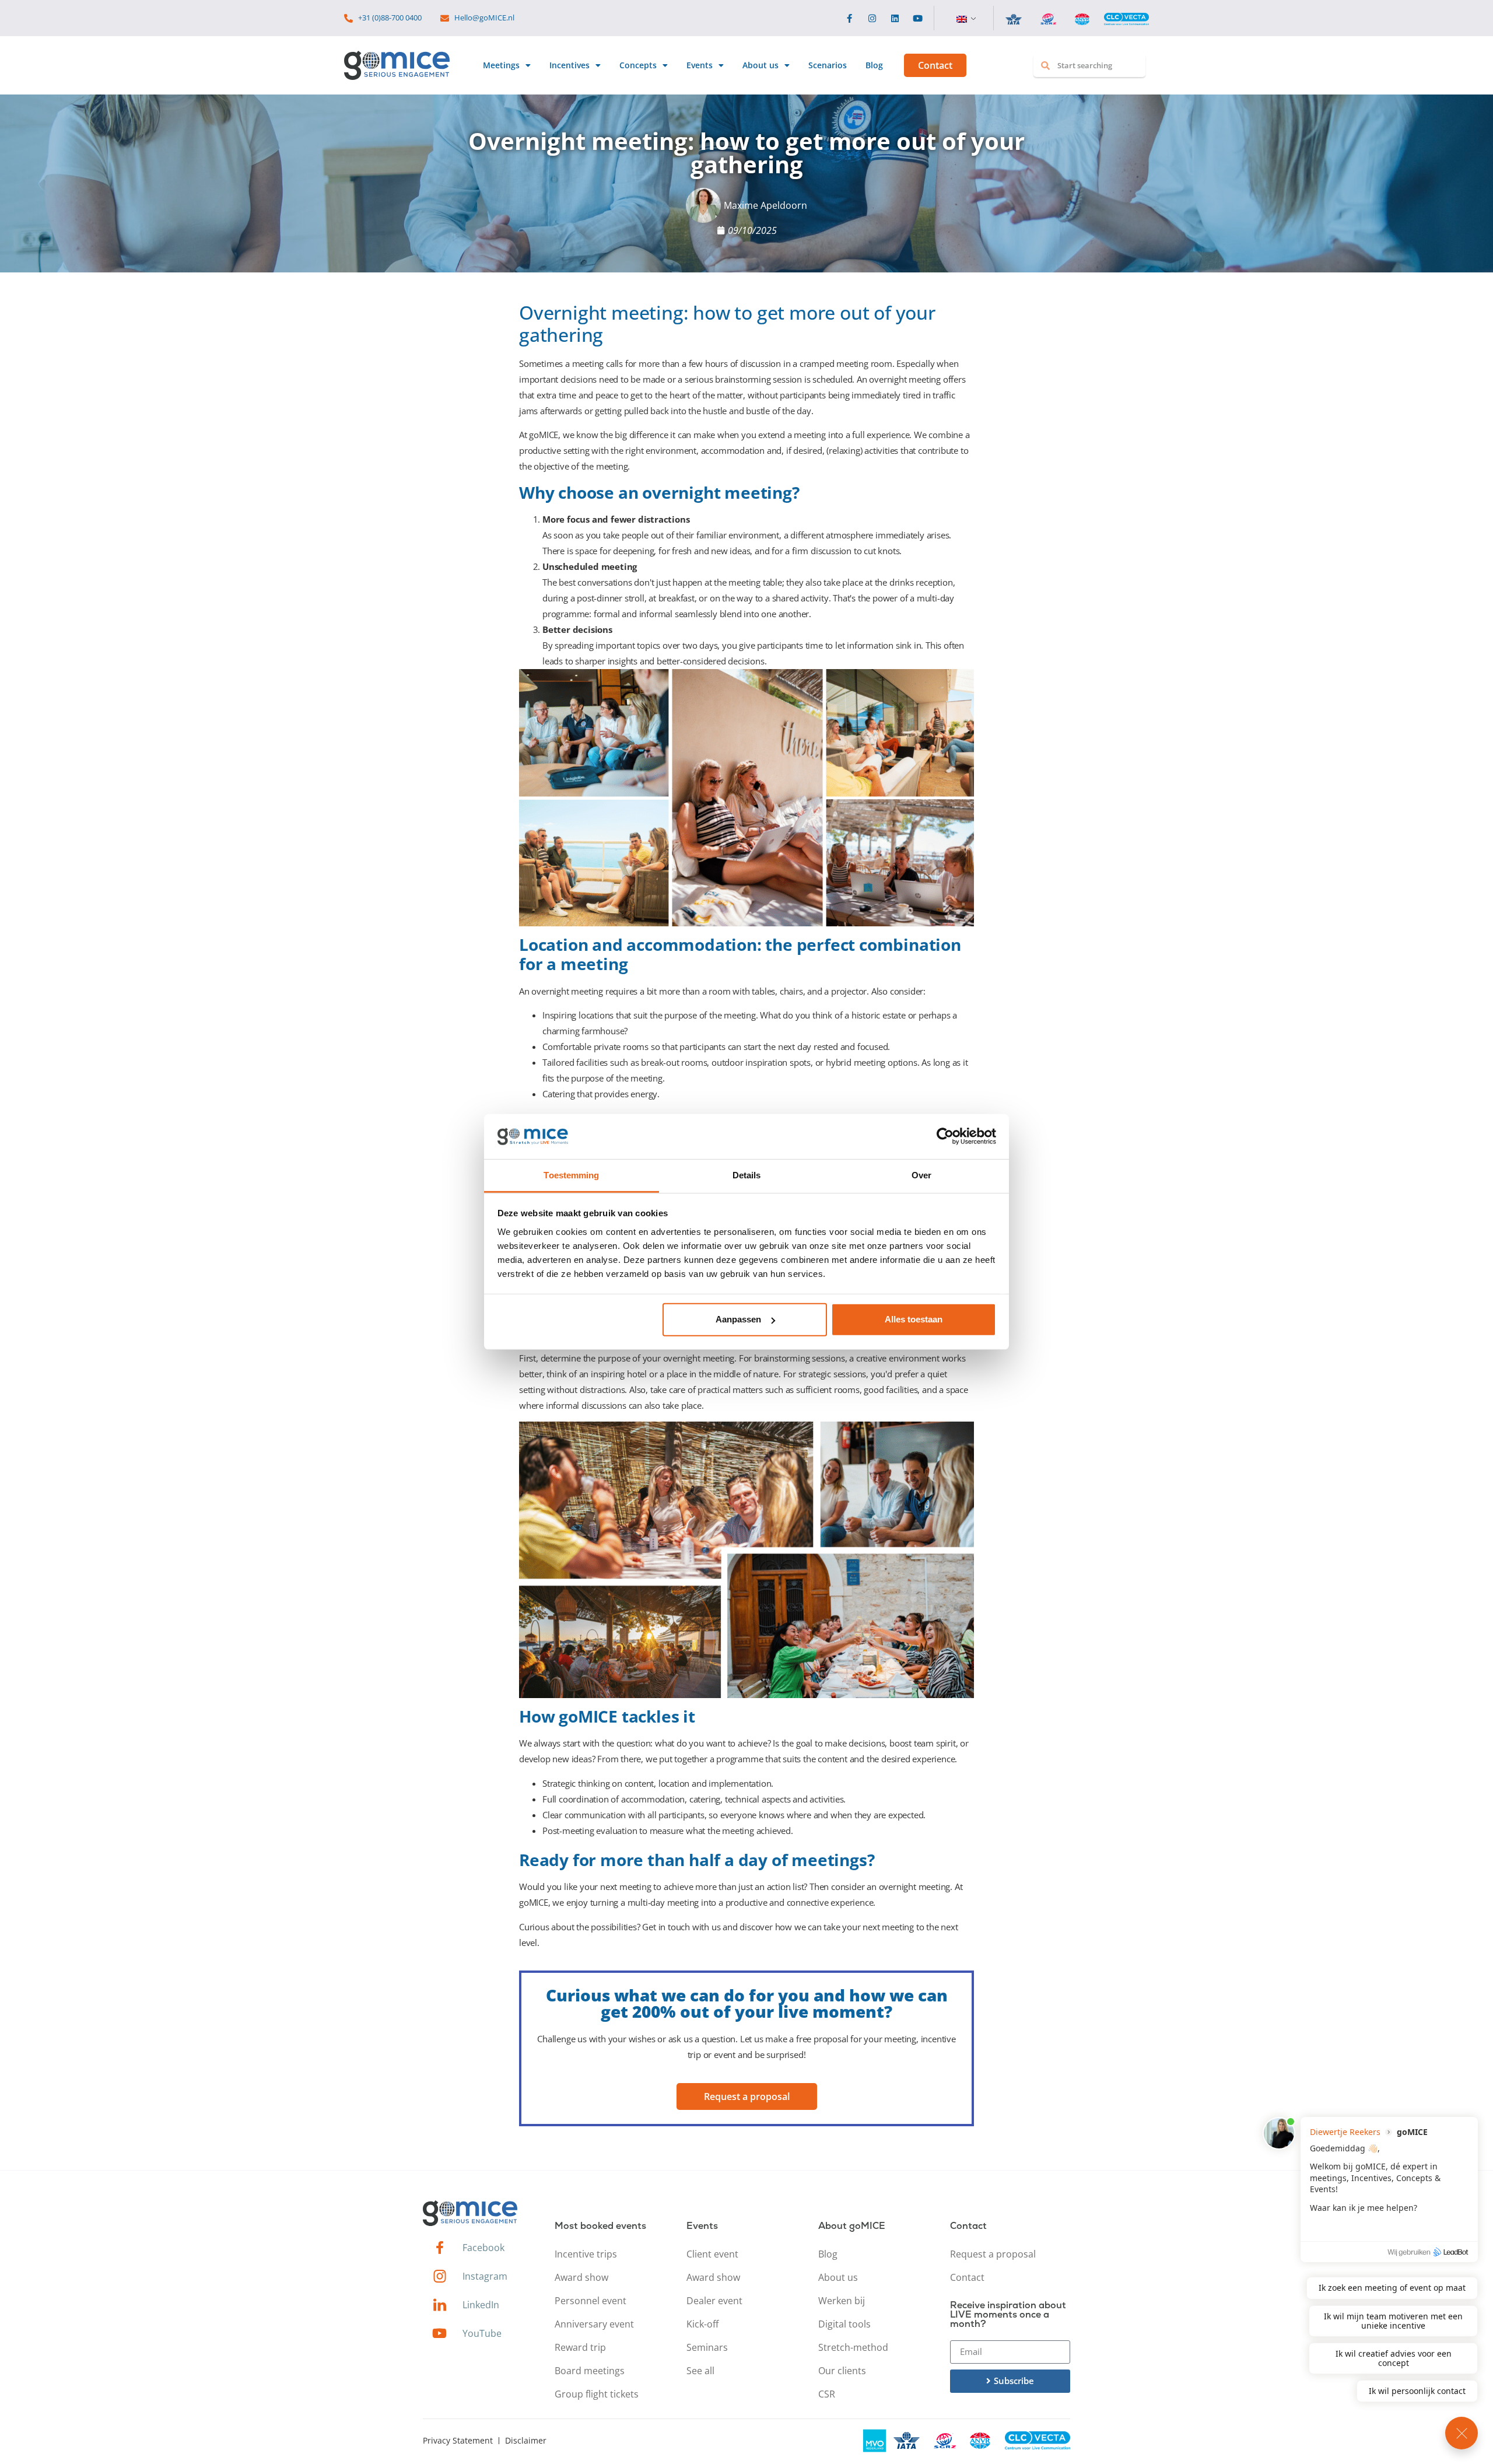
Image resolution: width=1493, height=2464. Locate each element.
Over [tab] (921, 1175)
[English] (962, 19)
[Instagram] (872, 18)
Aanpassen (738, 1319)
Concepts (638, 65)
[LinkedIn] (895, 18)
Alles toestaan (914, 1319)
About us (760, 65)
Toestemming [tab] (571, 1175)
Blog (874, 65)
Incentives (569, 65)
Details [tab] (747, 1175)
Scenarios (828, 65)
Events (700, 65)
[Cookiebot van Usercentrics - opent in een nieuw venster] (945, 1136)
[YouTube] (918, 18)
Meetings (501, 65)
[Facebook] (849, 18)
